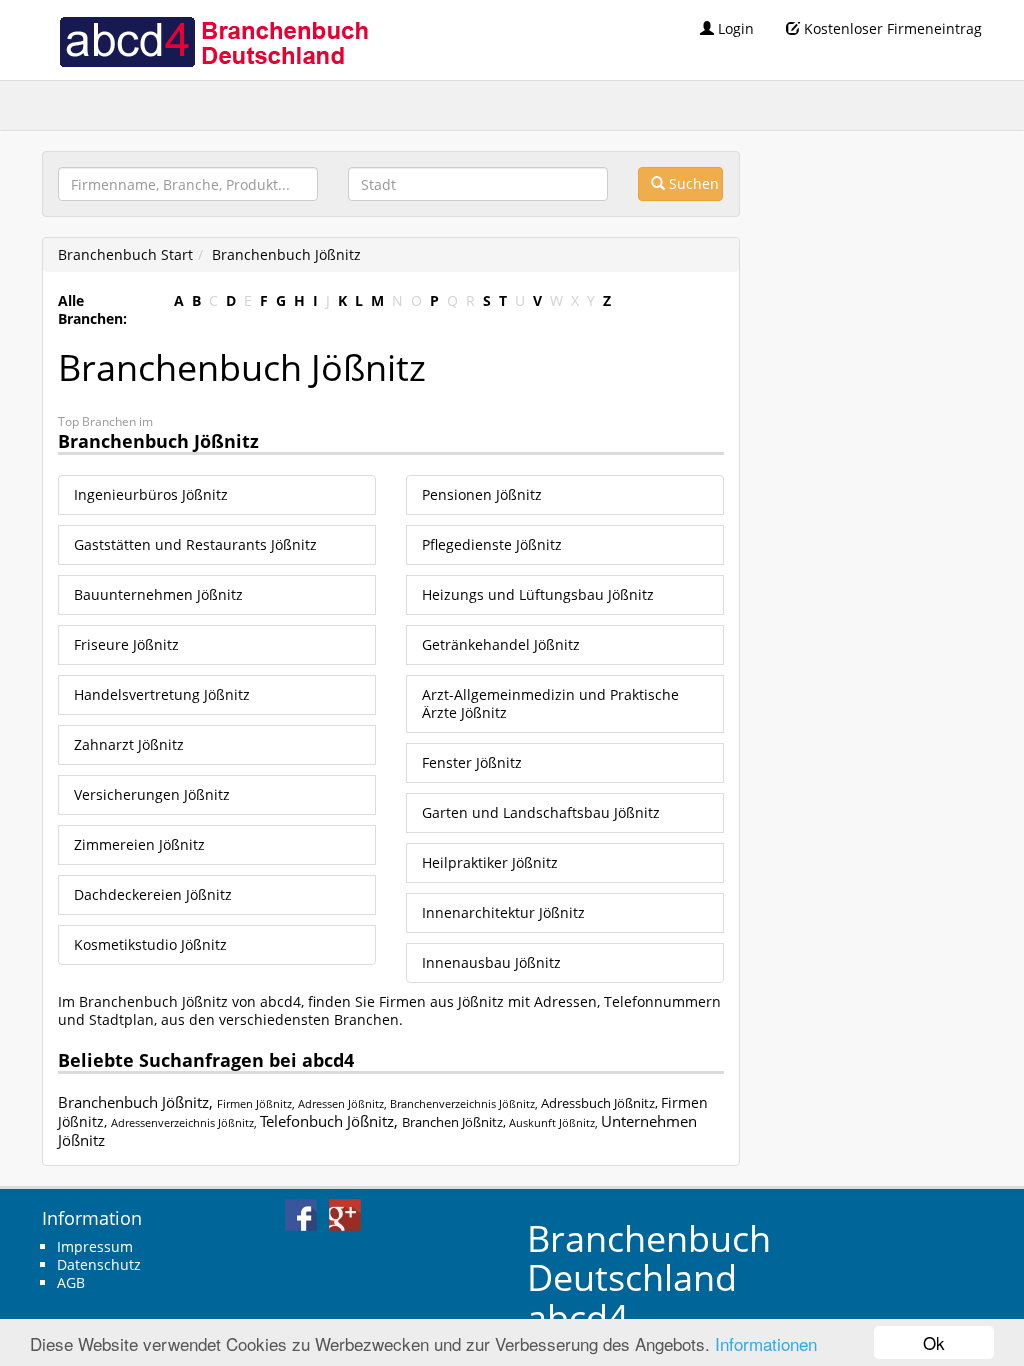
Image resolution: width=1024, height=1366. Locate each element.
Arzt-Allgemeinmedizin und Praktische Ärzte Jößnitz (550, 703)
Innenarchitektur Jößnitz (503, 912)
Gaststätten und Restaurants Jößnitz (195, 544)
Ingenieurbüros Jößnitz (151, 494)
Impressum (95, 1246)
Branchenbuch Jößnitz (286, 254)
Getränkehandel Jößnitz (501, 644)
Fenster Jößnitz (472, 762)
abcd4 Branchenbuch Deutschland (213, 40)
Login (734, 28)
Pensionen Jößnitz (482, 494)
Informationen (766, 1343)
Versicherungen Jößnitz (152, 794)
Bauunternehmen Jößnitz (158, 594)
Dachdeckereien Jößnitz (153, 894)
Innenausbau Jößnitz (491, 962)
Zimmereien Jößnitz (139, 844)
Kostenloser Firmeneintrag (891, 28)
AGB (71, 1282)
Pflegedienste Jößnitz (492, 544)
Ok (934, 1342)
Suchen (692, 183)
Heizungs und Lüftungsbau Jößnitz (538, 594)
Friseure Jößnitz (126, 644)
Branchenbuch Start (125, 254)
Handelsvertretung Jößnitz (162, 694)
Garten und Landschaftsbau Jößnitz (541, 812)
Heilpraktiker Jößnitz (490, 862)
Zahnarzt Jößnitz (129, 744)
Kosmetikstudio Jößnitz (150, 944)
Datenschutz (99, 1264)
